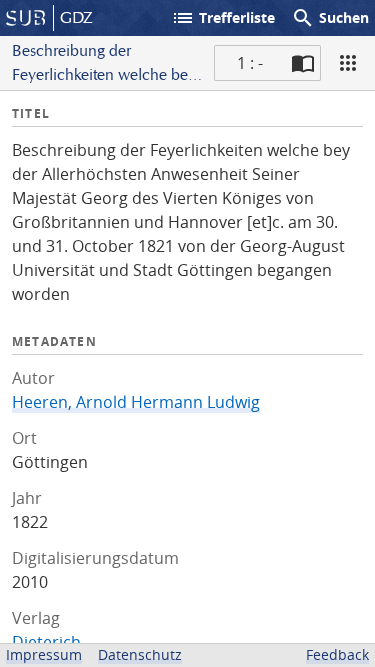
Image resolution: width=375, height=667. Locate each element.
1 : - (250, 63)
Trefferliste (223, 18)
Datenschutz (140, 654)
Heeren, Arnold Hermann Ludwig (136, 402)
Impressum (44, 654)
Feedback (337, 654)
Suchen (330, 18)
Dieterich (46, 642)
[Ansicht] (348, 63)
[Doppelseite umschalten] (303, 63)
